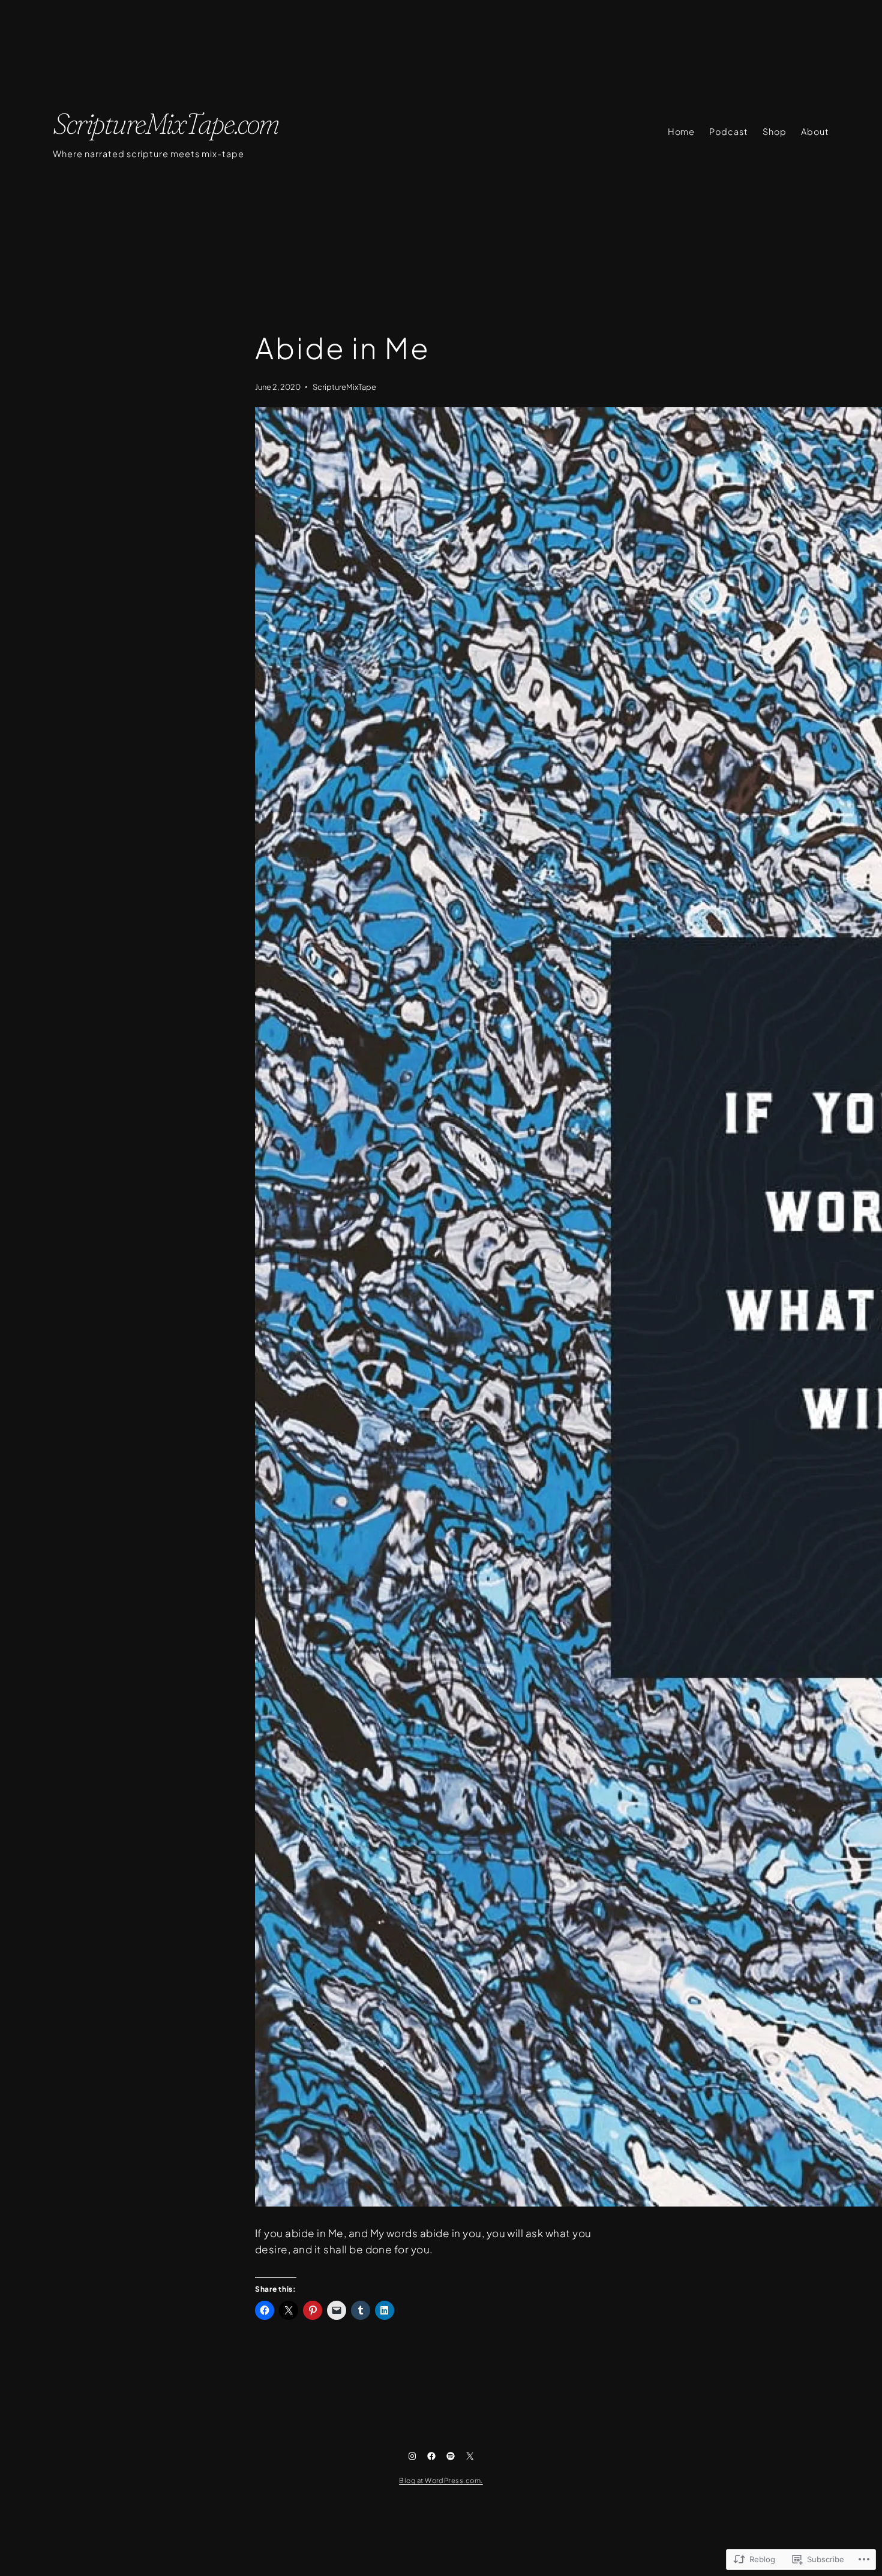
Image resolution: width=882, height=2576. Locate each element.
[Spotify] (451, 2456)
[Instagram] (412, 2456)
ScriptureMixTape (344, 387)
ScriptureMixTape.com (166, 123)
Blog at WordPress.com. (441, 2480)
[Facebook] (431, 2456)
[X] (470, 2456)
